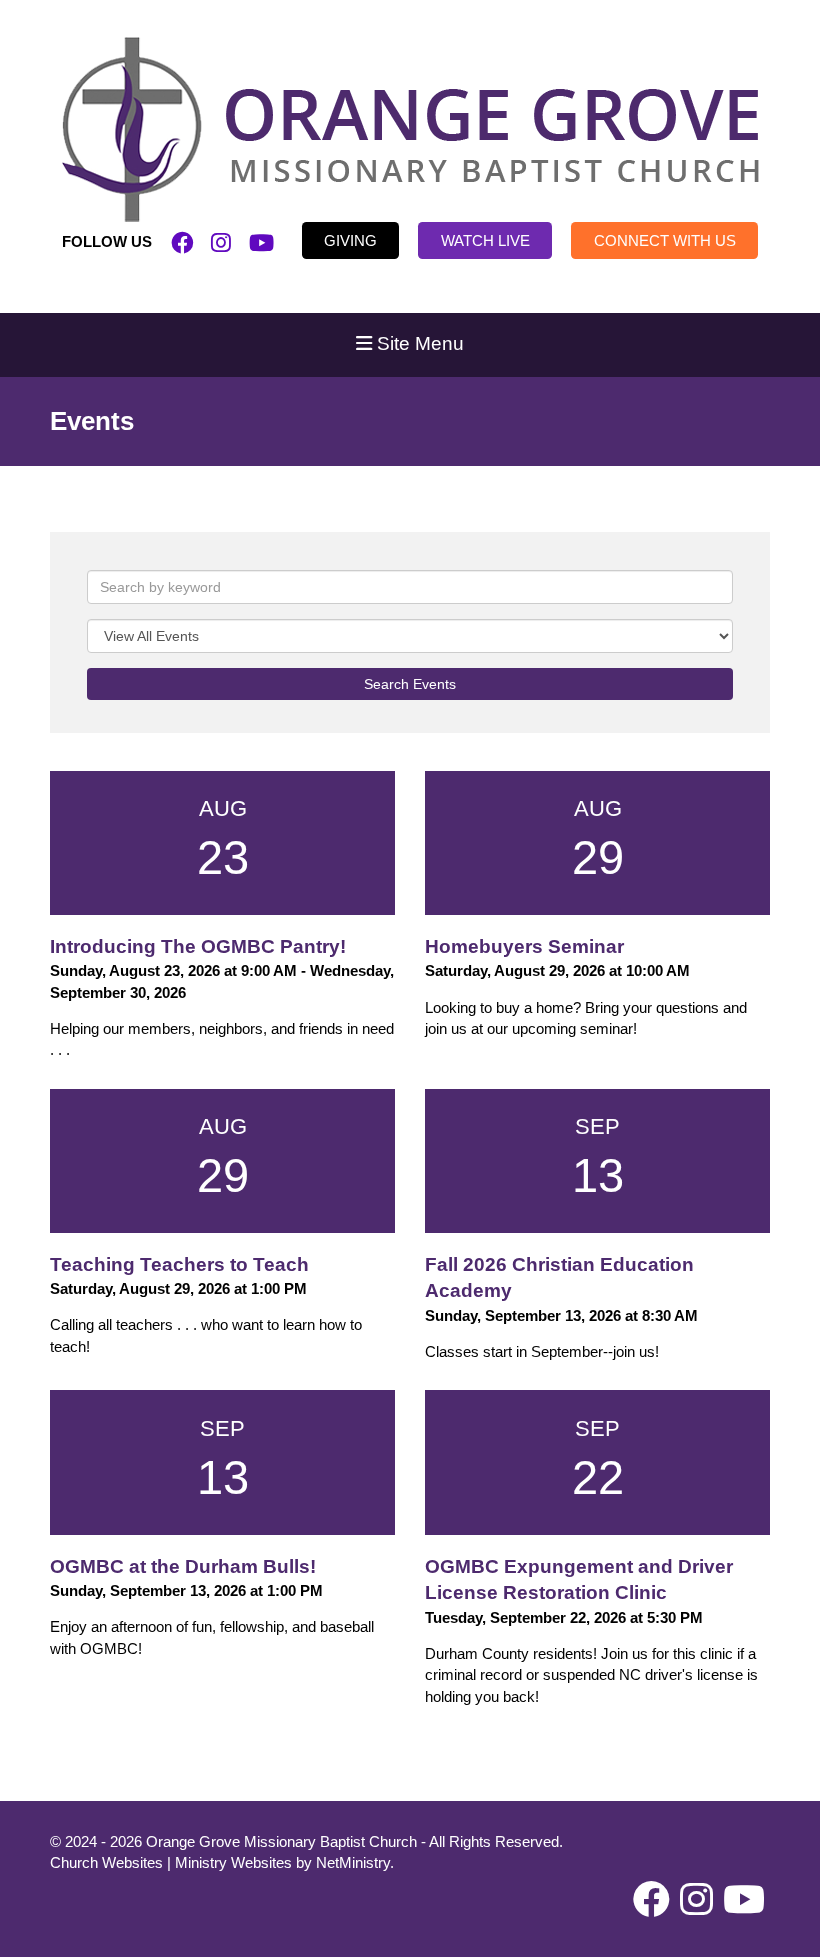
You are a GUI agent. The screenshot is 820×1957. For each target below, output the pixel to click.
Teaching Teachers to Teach (179, 1264)
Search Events (410, 684)
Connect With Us (665, 240)
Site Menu (418, 343)
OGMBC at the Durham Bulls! (183, 1566)
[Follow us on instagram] (221, 241)
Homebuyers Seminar (524, 946)
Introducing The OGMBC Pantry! (198, 946)
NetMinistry (353, 1862)
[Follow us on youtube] (261, 241)
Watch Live (485, 240)
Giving (350, 240)
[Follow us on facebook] (182, 241)
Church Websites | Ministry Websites (173, 1862)
